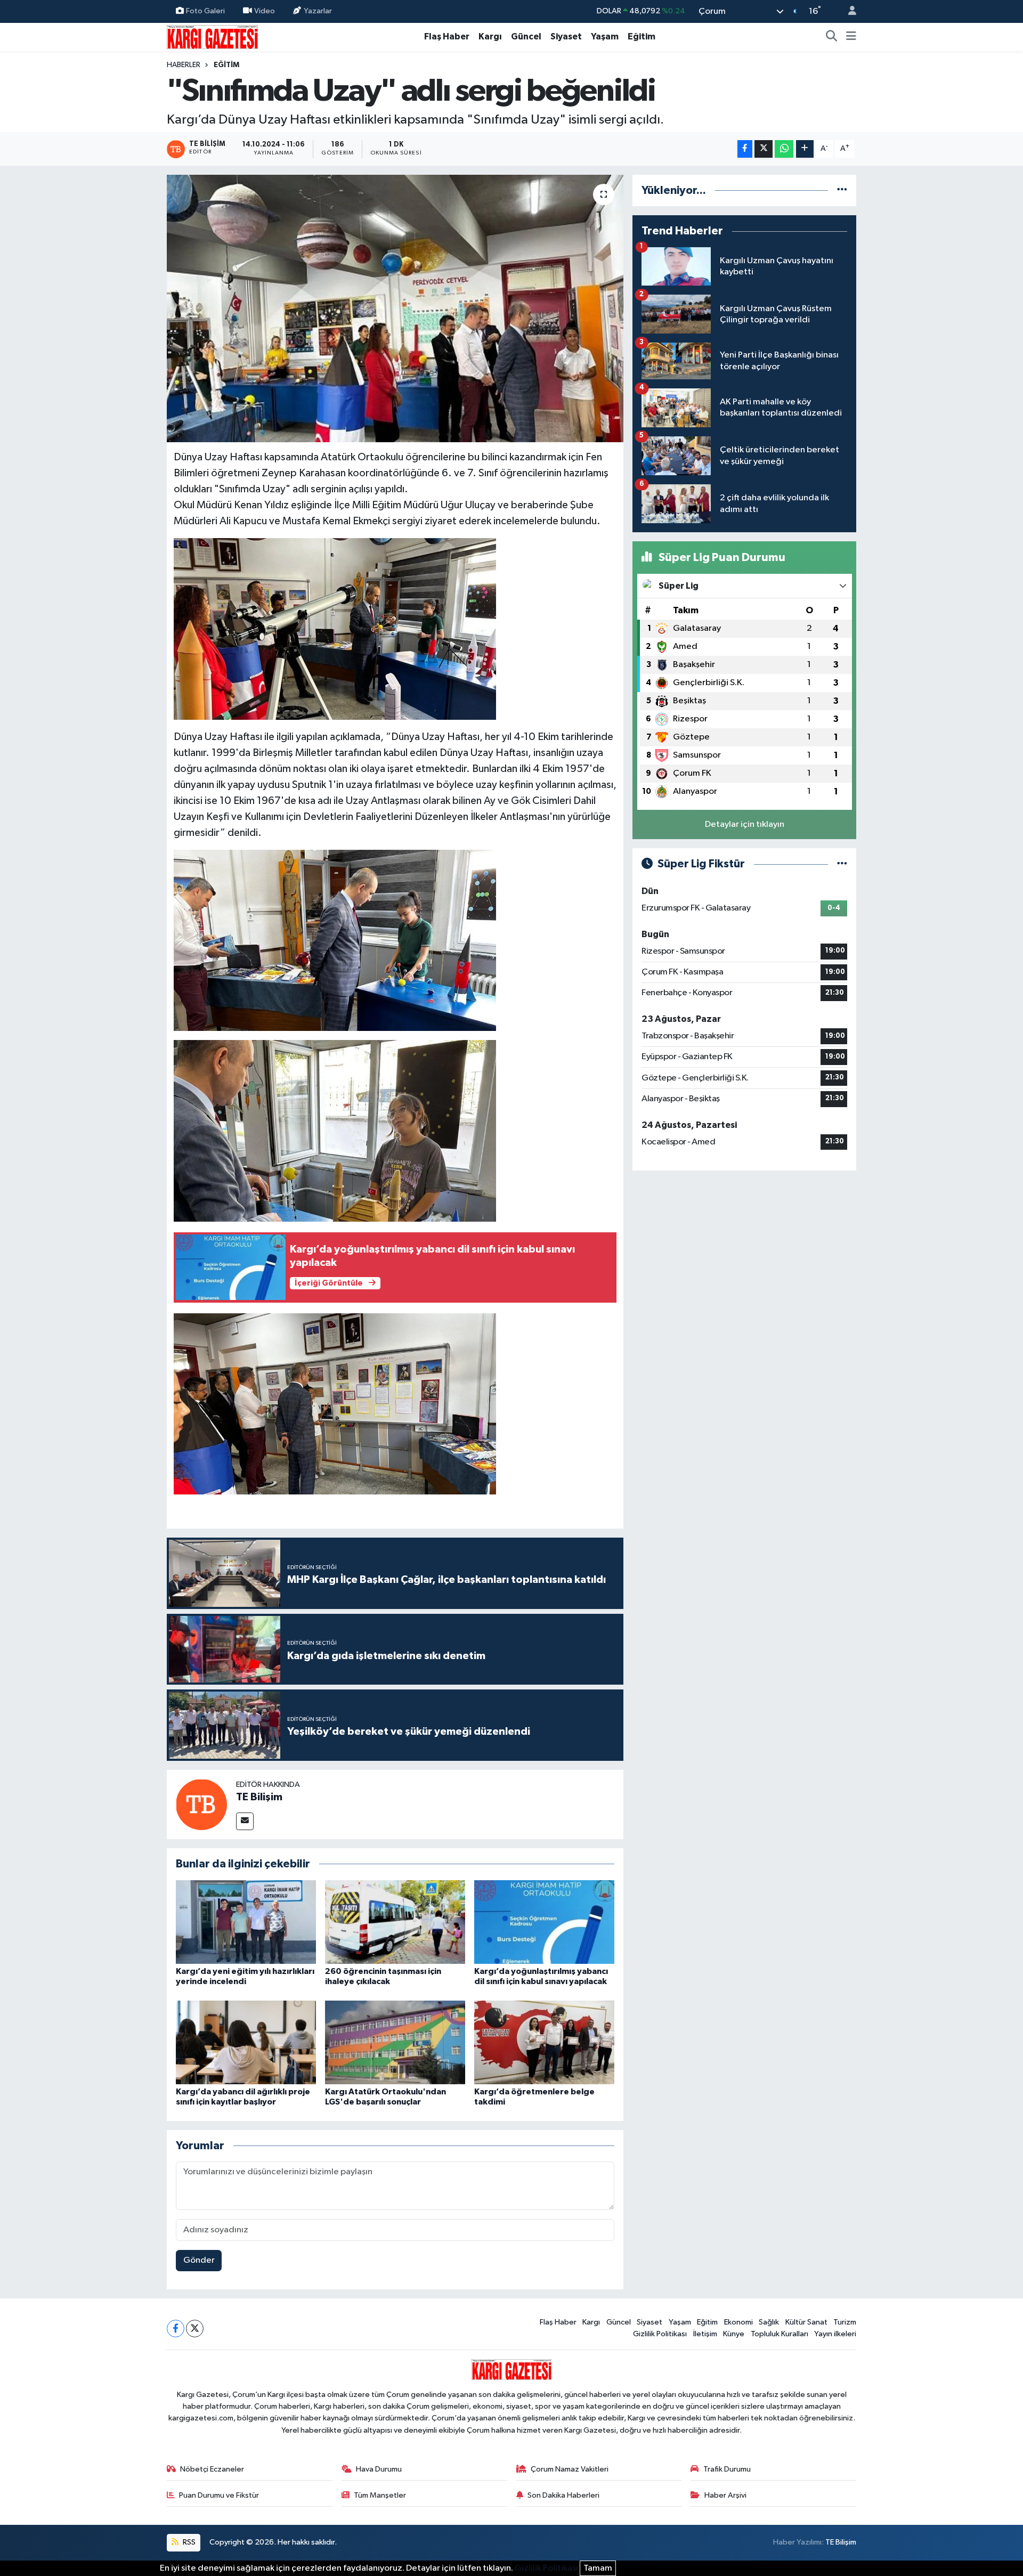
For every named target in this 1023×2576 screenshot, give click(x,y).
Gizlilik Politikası (660, 2334)
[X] (195, 2329)
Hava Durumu (379, 2469)
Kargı (490, 36)
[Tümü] (842, 190)
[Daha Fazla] (805, 149)
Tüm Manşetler (380, 2495)
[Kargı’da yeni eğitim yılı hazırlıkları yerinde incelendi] (246, 1922)
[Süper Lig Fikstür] (842, 864)
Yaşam (605, 36)
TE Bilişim (259, 1797)
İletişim (705, 2334)
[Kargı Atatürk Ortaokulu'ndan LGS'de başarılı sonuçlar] (395, 2042)
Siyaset (566, 36)
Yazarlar (318, 11)
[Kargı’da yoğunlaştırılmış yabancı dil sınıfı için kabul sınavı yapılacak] (544, 1922)
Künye (734, 2334)
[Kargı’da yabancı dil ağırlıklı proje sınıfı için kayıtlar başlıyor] (246, 2042)
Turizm (845, 2322)
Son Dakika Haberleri (563, 2495)
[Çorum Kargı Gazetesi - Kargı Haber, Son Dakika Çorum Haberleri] (212, 36)
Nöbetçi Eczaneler (212, 2469)
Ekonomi (738, 2322)
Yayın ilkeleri (835, 2334)
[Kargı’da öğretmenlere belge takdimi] (544, 2042)
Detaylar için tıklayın (745, 824)
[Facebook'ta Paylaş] (745, 149)
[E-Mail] (245, 1821)
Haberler (184, 65)
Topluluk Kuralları (780, 2334)
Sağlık (769, 2322)
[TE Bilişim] (201, 1804)
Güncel (526, 36)
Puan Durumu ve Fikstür (219, 2495)
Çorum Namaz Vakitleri (570, 2469)
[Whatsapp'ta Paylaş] (784, 149)
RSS (188, 2542)
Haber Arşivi (725, 2495)
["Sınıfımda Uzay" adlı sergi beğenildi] (395, 308)
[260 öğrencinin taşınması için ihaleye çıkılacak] (395, 1922)
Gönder (199, 2260)
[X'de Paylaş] (764, 149)
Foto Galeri (205, 11)
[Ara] (832, 37)
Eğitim (642, 36)
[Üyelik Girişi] (848, 11)
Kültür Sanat (806, 2322)
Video (265, 11)
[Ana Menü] (851, 37)
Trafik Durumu (727, 2469)
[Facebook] (176, 2329)
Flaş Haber (447, 36)
